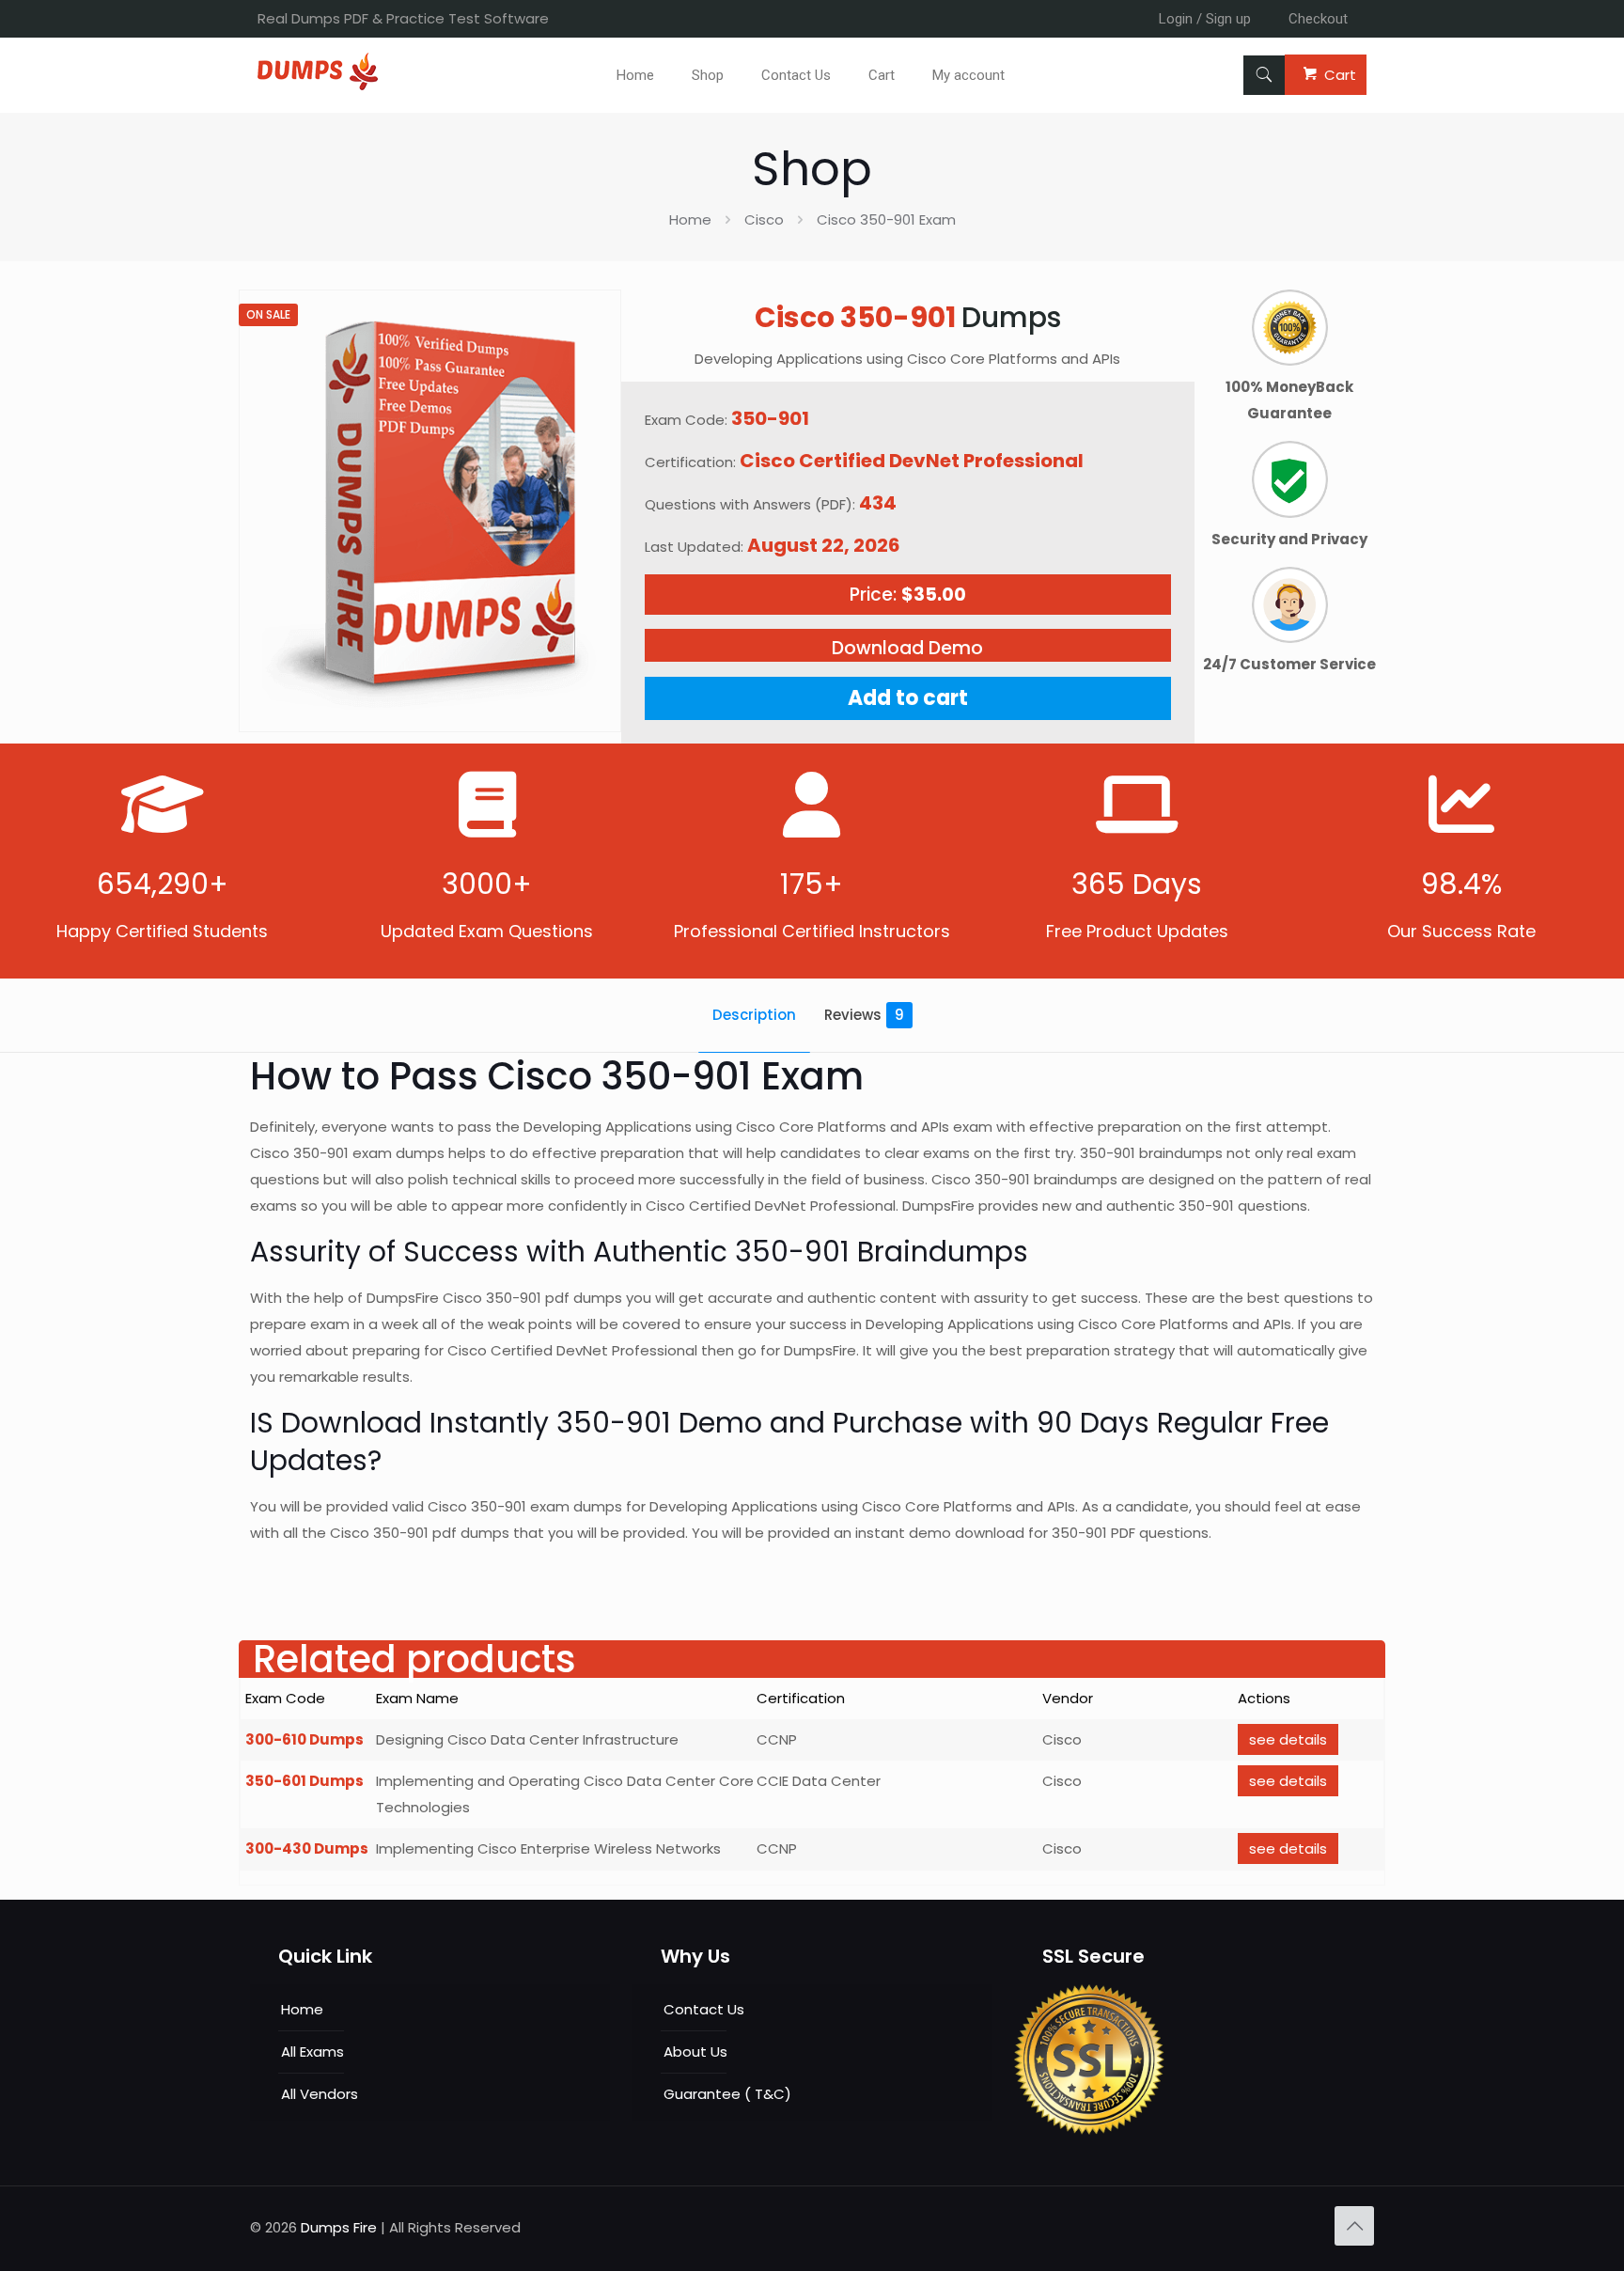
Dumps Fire (339, 2227)
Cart (1340, 75)
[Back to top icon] (1354, 2226)
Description (754, 1015)
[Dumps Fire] (318, 85)
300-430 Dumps (307, 1848)
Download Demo (907, 648)
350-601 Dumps (304, 1781)
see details (1288, 1739)
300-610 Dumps (304, 1739)
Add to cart (908, 698)
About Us (695, 2052)
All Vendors (320, 2094)
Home (690, 219)
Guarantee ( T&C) (727, 2094)
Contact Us (704, 2009)
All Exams (312, 2052)
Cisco (764, 219)
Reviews (864, 1015)
